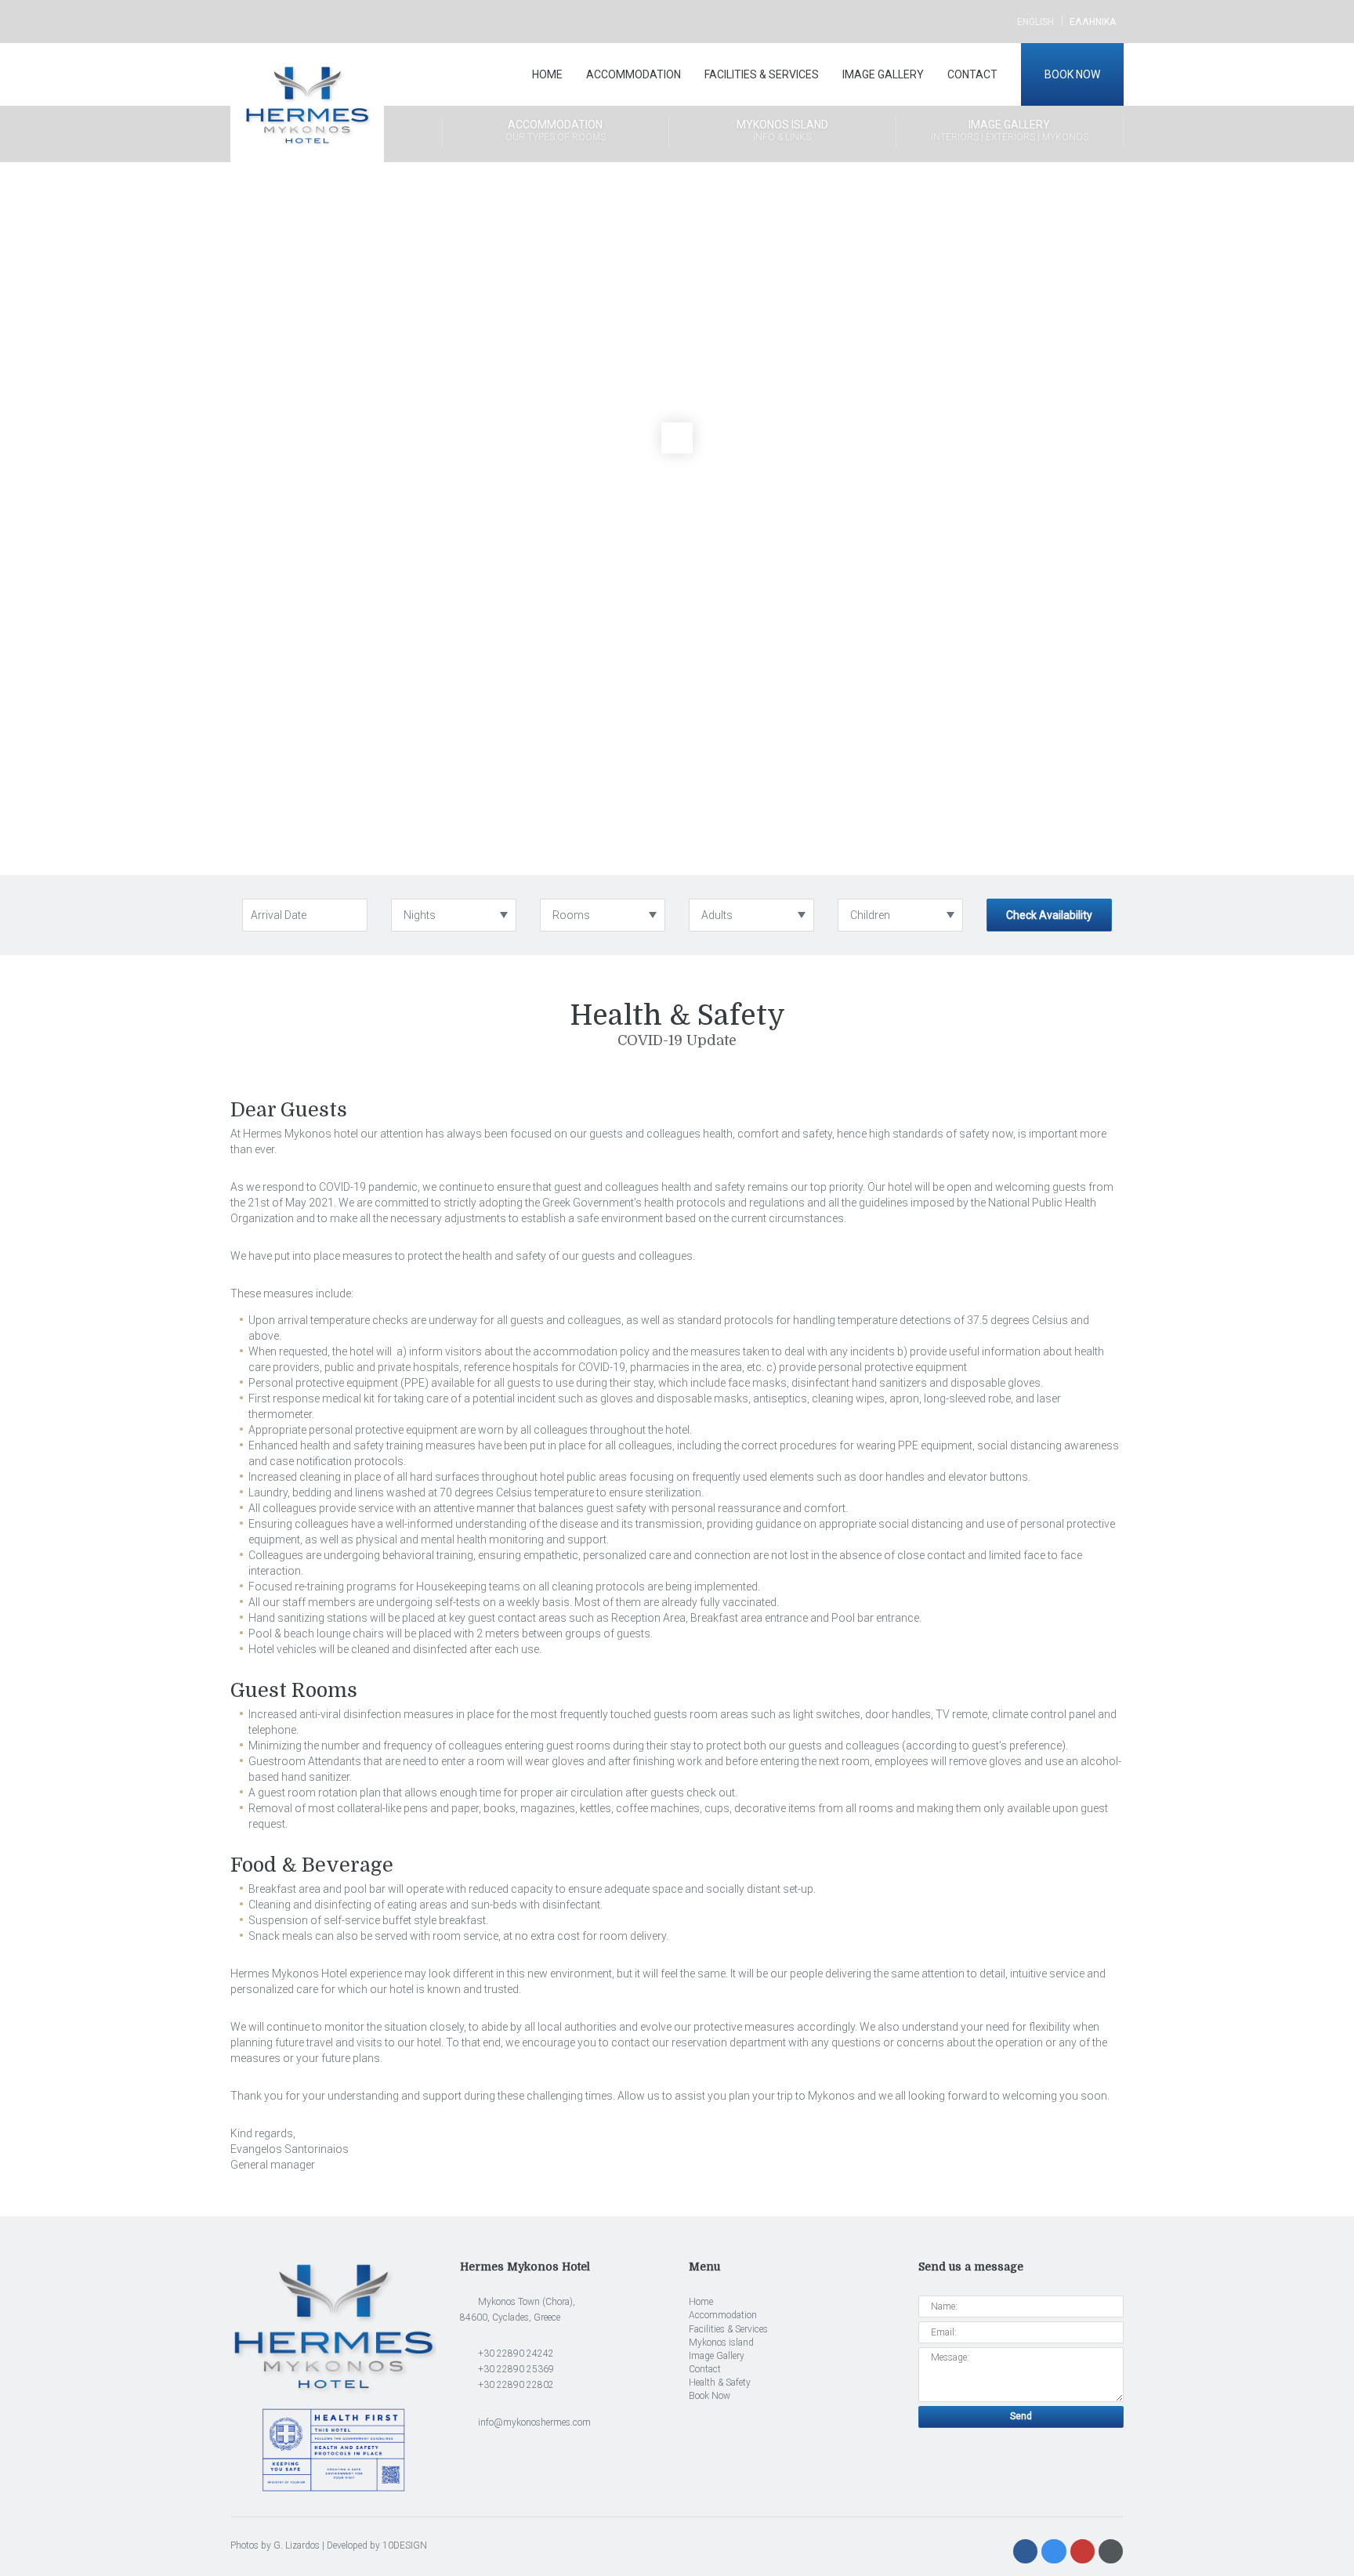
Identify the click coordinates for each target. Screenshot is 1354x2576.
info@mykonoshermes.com (533, 2422)
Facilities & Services (762, 74)
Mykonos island (782, 130)
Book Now (1072, 74)
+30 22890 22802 (515, 2385)
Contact (972, 74)
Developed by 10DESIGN (377, 2545)
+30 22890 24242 (515, 2353)
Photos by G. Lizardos (275, 2545)
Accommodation (634, 74)
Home (547, 74)
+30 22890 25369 (515, 2369)
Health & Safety (720, 2382)
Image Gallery (883, 74)
